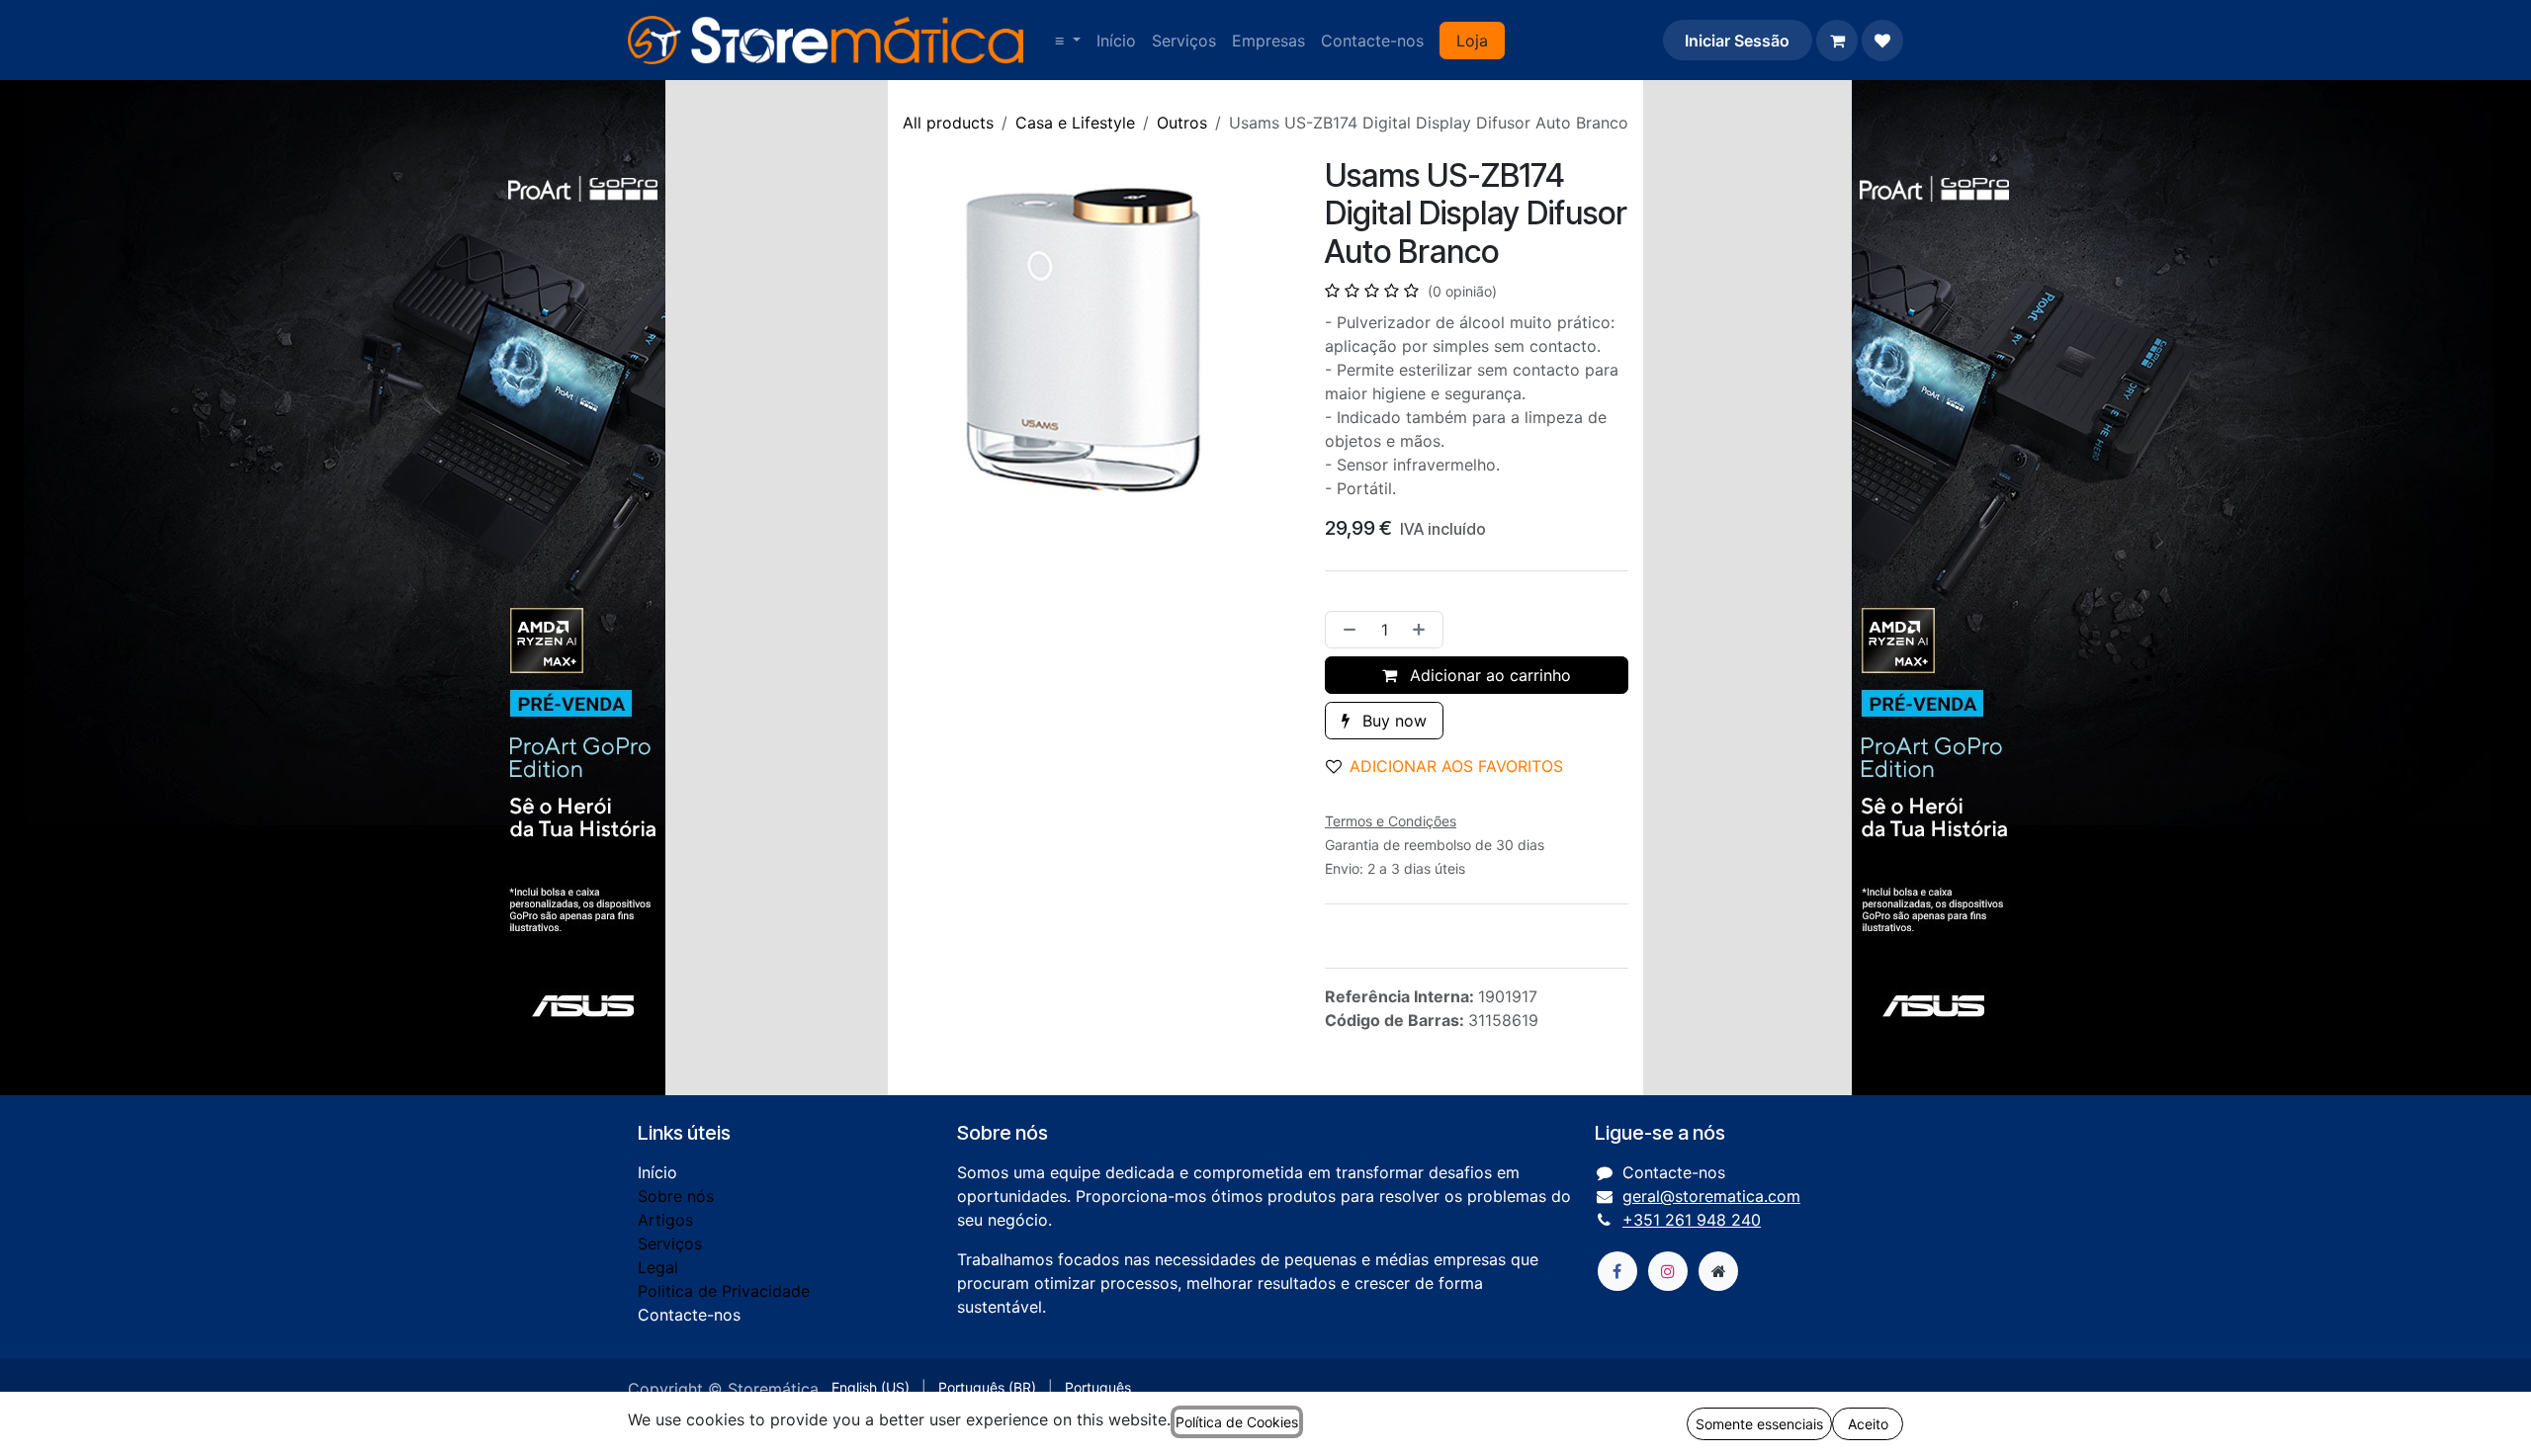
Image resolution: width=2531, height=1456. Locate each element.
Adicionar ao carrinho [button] (1488, 675)
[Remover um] (1346, 630)
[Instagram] (1668, 1271)
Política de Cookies (1237, 1422)
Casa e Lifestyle (1075, 123)
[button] (1452, 766)
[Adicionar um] (1423, 630)
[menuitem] (1068, 41)
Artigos (665, 1220)
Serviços (670, 1243)
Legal (658, 1267)
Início (657, 1172)
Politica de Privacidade (724, 1291)
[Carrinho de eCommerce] (1837, 41)
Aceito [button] (1868, 1424)
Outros (1182, 123)
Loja (1472, 41)
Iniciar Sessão (1737, 41)
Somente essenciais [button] (1759, 1424)
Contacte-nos (689, 1315)
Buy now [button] (1392, 721)
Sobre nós (676, 1196)
